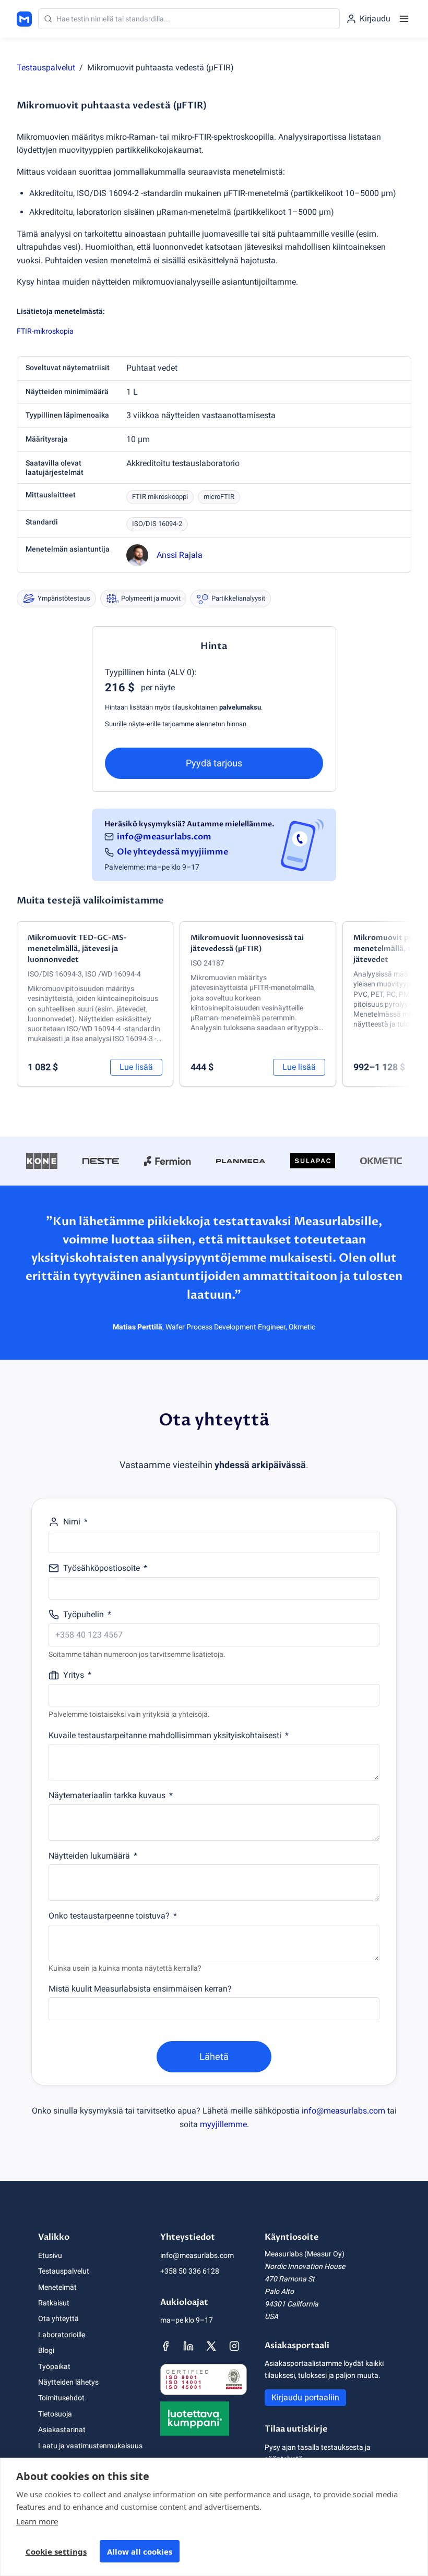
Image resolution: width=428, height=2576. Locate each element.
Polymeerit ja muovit (151, 598)
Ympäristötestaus (64, 598)
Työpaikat (54, 2366)
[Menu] (404, 19)
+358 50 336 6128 (190, 2271)
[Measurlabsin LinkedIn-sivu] (188, 2346)
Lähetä (214, 2056)
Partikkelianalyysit (238, 598)
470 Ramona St (290, 2279)
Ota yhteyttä (58, 2318)
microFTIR (219, 497)
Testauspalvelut (46, 68)
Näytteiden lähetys (68, 2382)
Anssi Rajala (180, 555)
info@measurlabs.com (164, 837)
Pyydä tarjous (214, 763)
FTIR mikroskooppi (160, 497)
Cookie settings (56, 2551)
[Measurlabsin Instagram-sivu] (234, 2346)
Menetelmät (57, 2287)
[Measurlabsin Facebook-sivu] (165, 2346)
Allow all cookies (140, 2551)
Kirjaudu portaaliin (305, 2397)
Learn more (37, 2521)
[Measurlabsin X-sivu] (211, 2346)
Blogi (46, 2350)
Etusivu (50, 2255)
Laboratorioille (62, 2335)
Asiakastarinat (62, 2430)
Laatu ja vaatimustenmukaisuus (90, 2446)
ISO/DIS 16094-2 (157, 524)
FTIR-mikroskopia (45, 331)
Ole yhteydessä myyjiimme (173, 852)
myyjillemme (223, 2124)
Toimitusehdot (61, 2398)
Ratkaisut (54, 2303)
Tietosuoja (55, 2414)
